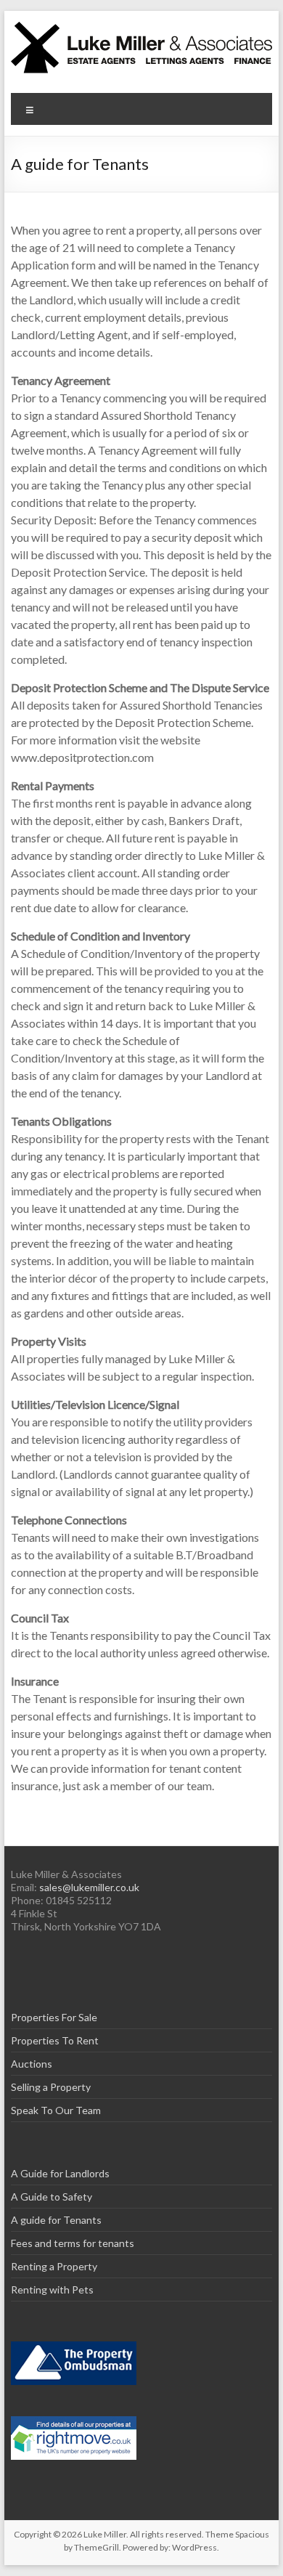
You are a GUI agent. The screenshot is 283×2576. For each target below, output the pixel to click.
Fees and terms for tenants (73, 2243)
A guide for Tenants (56, 2220)
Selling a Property (51, 2087)
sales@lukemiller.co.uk (89, 1887)
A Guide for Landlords (60, 2173)
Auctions (32, 2064)
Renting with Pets (52, 2289)
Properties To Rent (55, 2040)
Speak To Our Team (56, 2110)
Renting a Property (54, 2266)
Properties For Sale (54, 2017)
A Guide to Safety (52, 2197)
